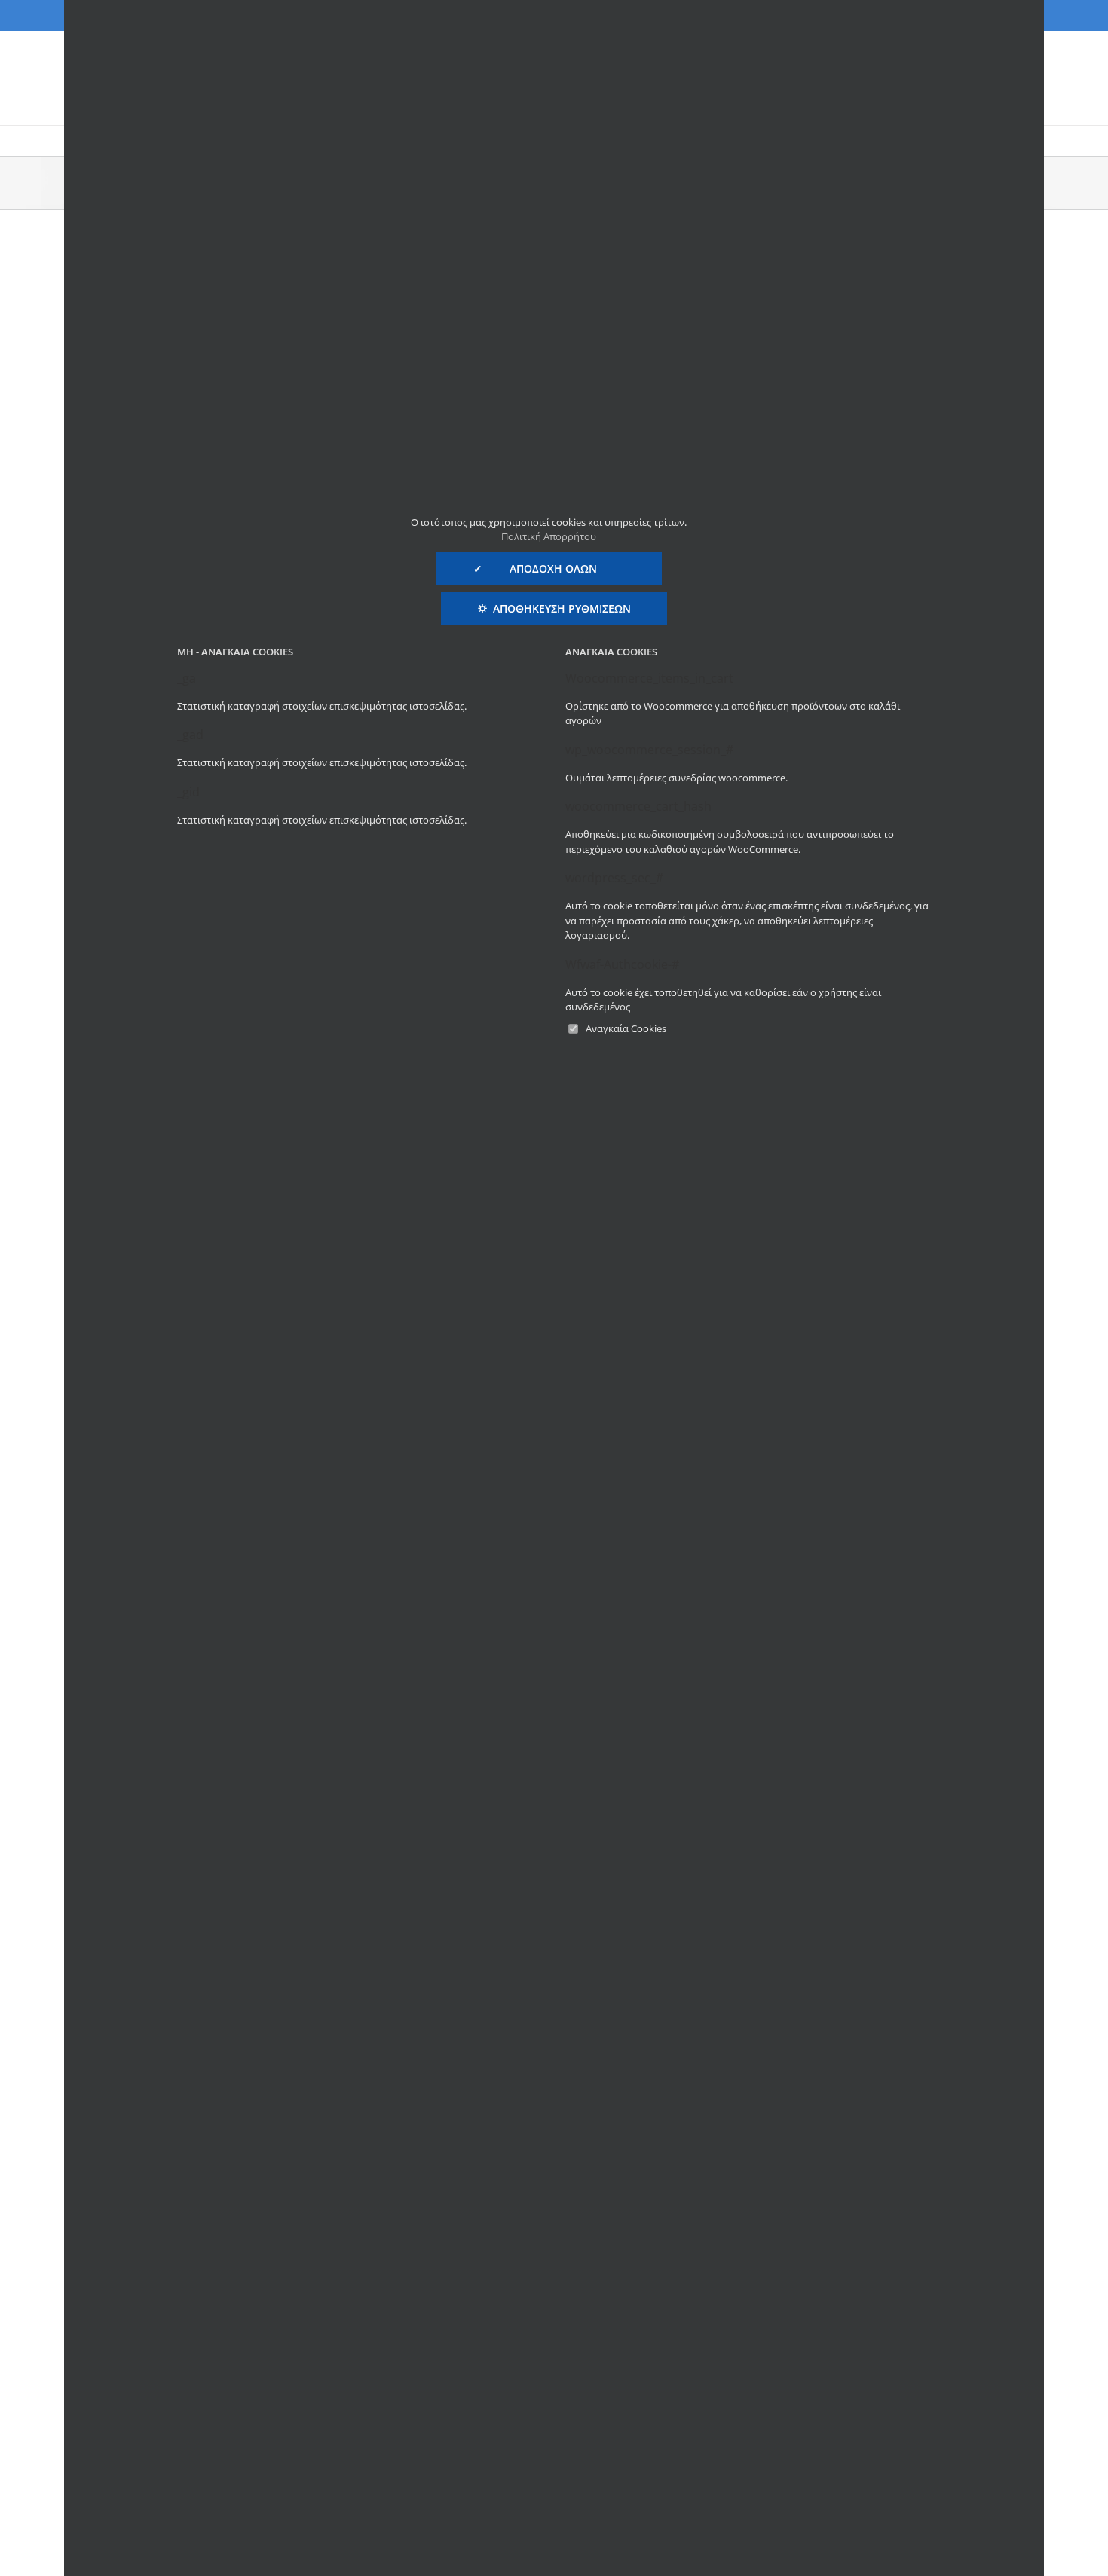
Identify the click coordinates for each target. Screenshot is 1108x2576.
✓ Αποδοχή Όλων (549, 568)
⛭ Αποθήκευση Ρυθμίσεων (554, 608)
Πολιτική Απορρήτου (549, 536)
